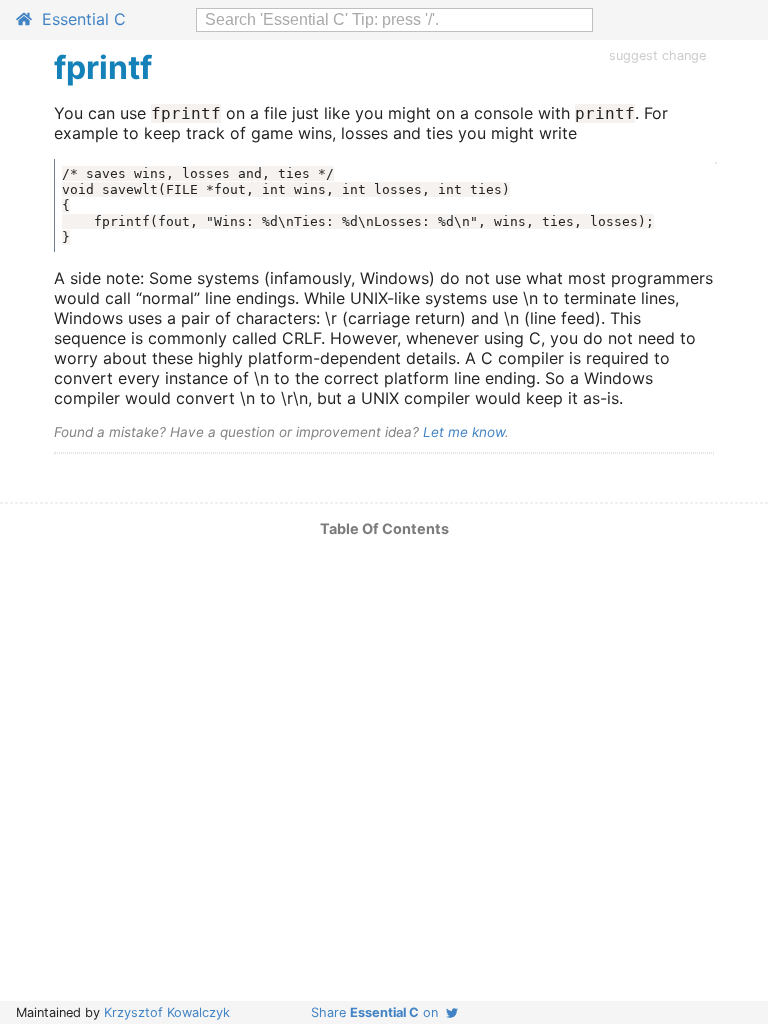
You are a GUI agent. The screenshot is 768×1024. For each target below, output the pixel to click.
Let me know (464, 432)
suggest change (657, 55)
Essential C (79, 19)
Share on (378, 1012)
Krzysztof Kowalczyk (167, 1012)
